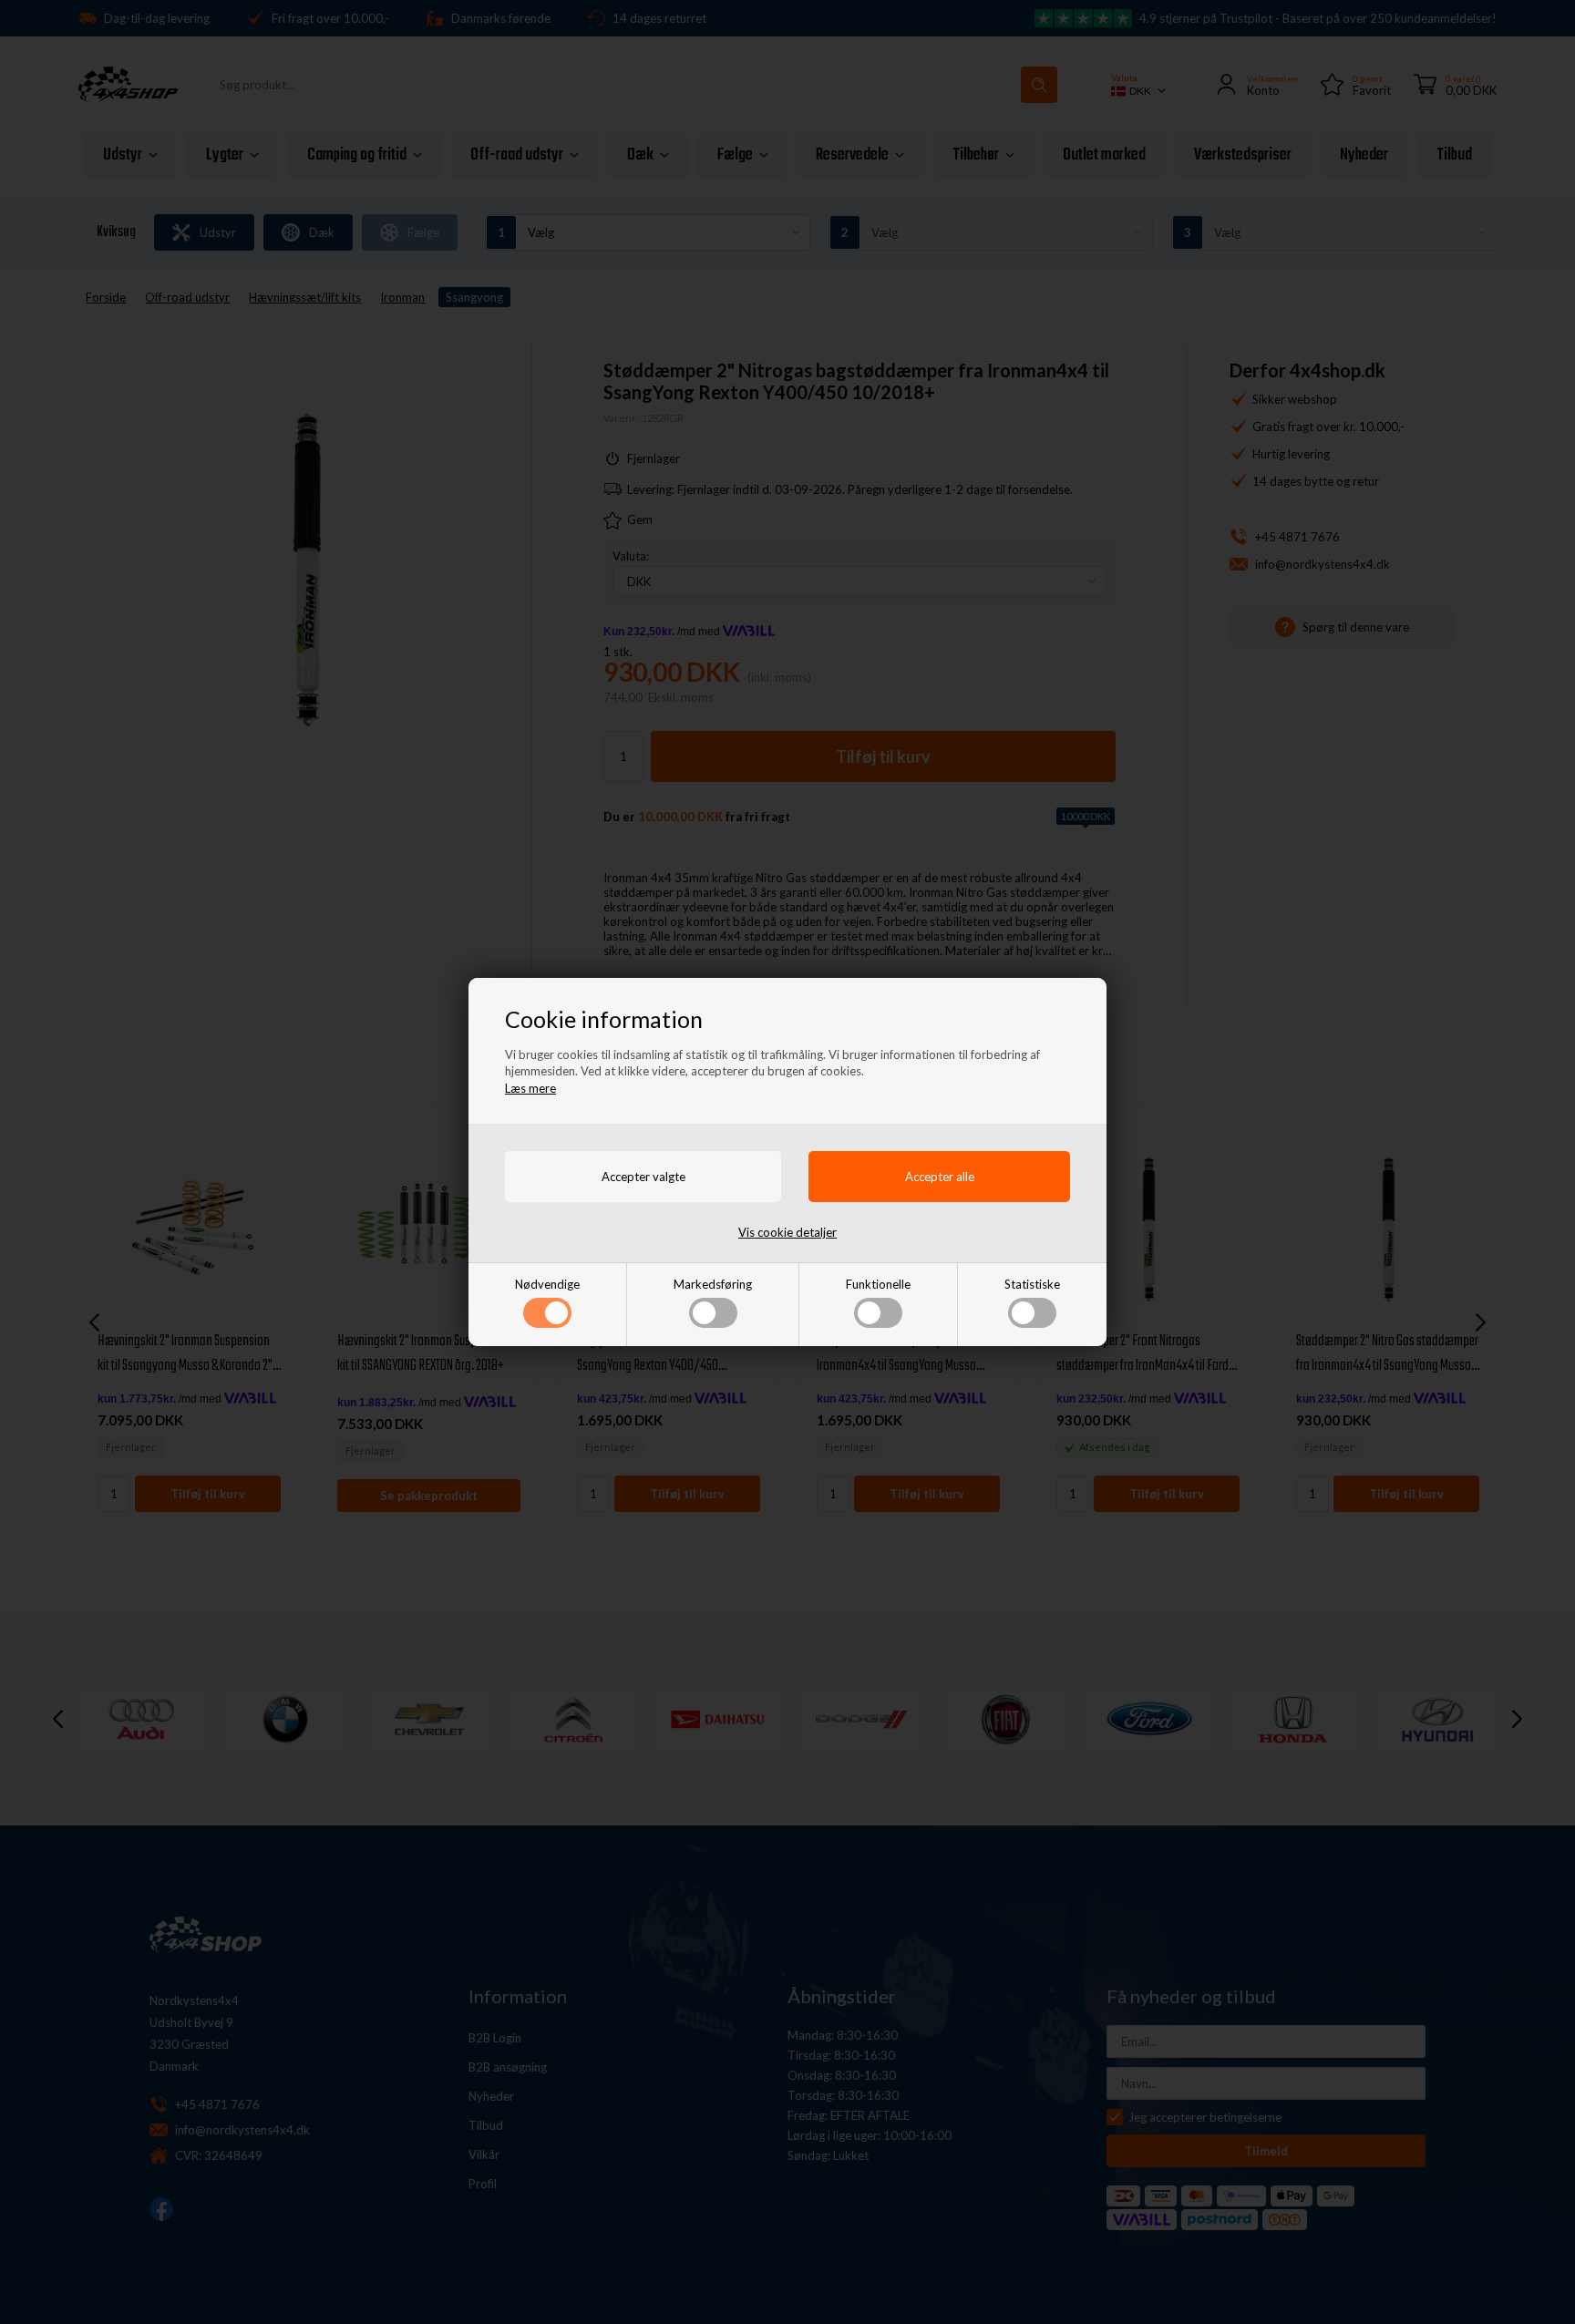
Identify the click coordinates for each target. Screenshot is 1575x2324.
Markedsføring (713, 1284)
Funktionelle (878, 1284)
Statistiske (1032, 1284)
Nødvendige (547, 1284)
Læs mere (530, 1088)
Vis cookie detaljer (787, 1232)
